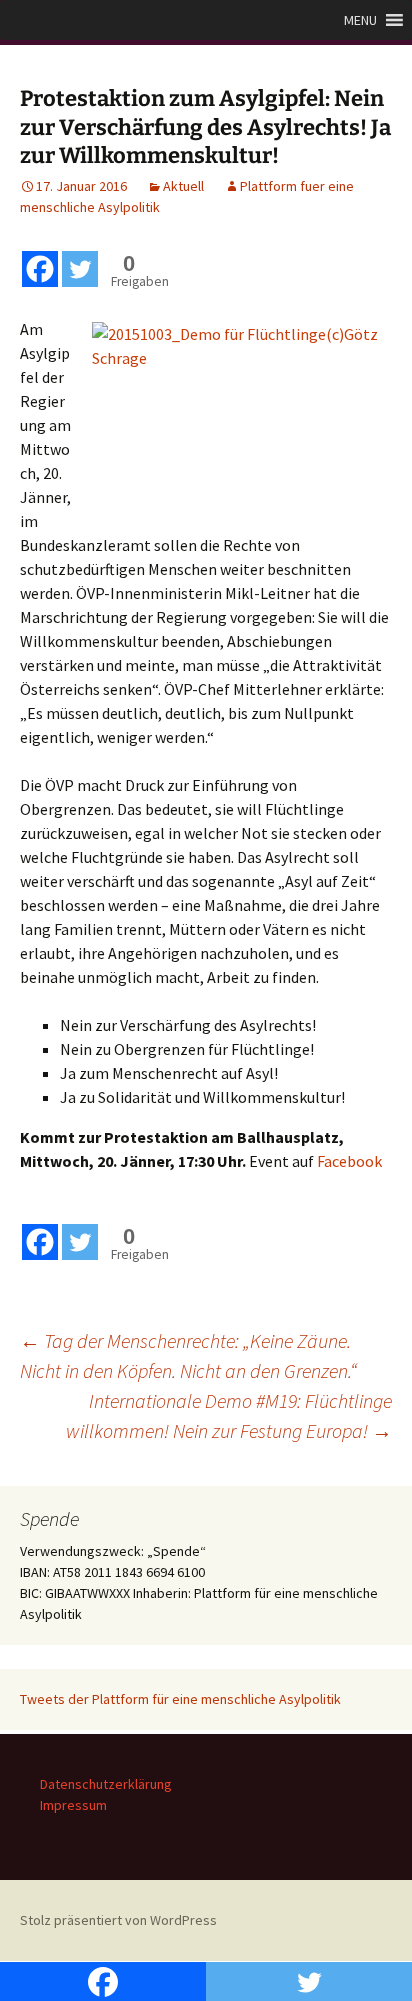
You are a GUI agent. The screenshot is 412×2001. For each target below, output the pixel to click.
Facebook (349, 1161)
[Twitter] (80, 269)
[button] (360, 20)
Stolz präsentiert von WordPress (118, 1920)
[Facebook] (40, 269)
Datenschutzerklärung (106, 1784)
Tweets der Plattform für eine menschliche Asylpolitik (180, 1699)
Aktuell (183, 186)
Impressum (73, 1805)
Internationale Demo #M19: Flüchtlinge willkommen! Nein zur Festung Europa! (229, 1415)
